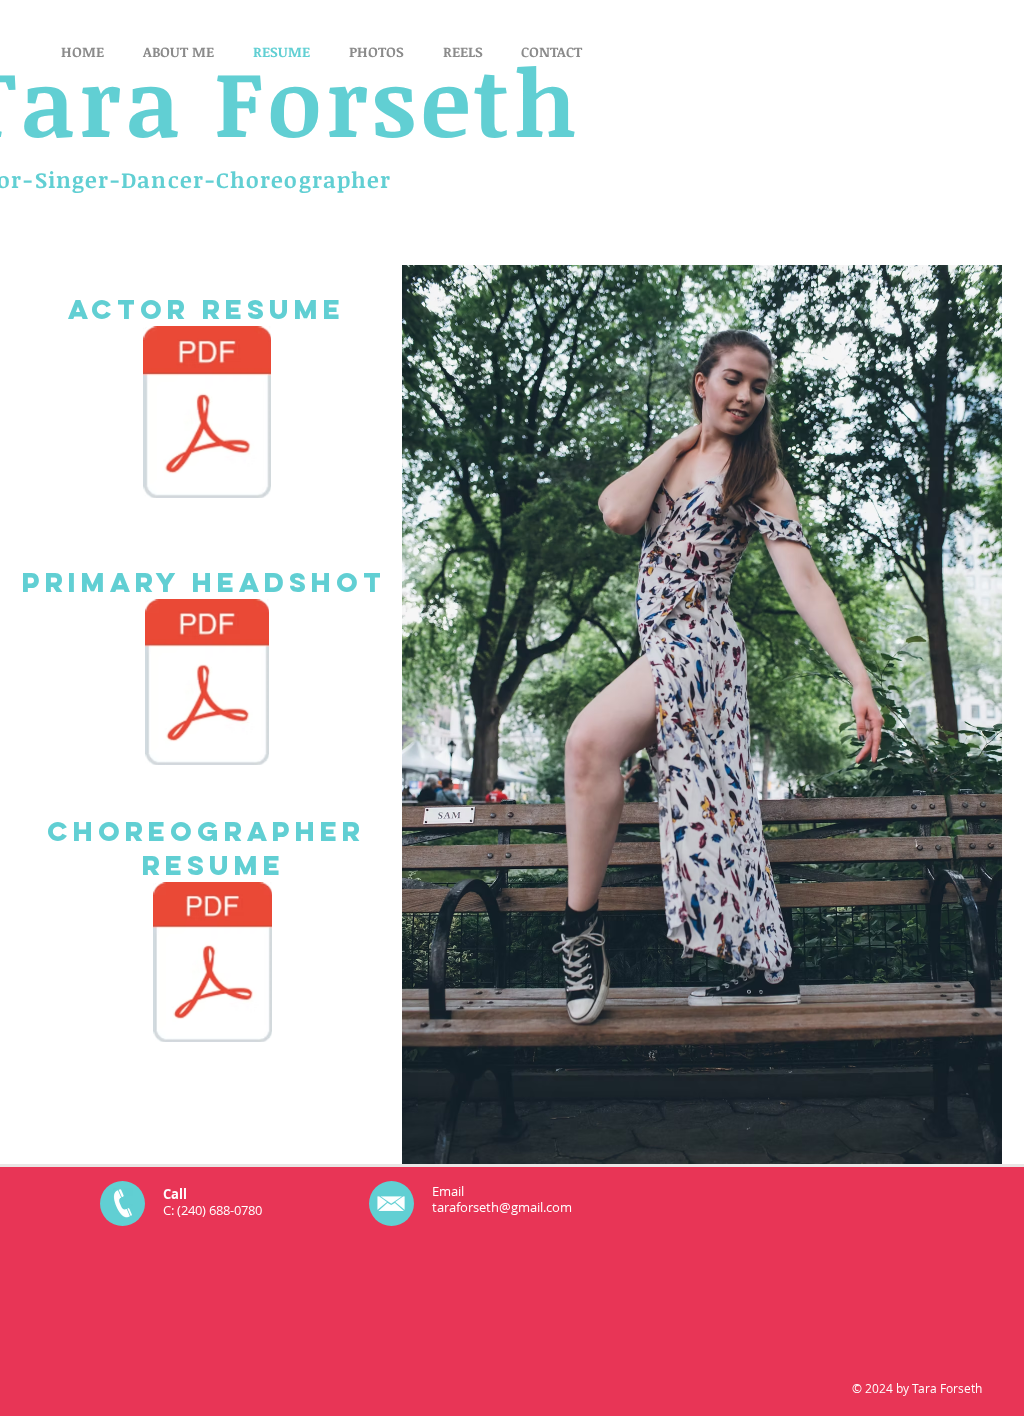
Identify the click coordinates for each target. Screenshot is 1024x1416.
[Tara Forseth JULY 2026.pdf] (207, 414)
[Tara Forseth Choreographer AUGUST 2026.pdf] (212, 964)
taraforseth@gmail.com (502, 1207)
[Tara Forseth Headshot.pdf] (207, 684)
